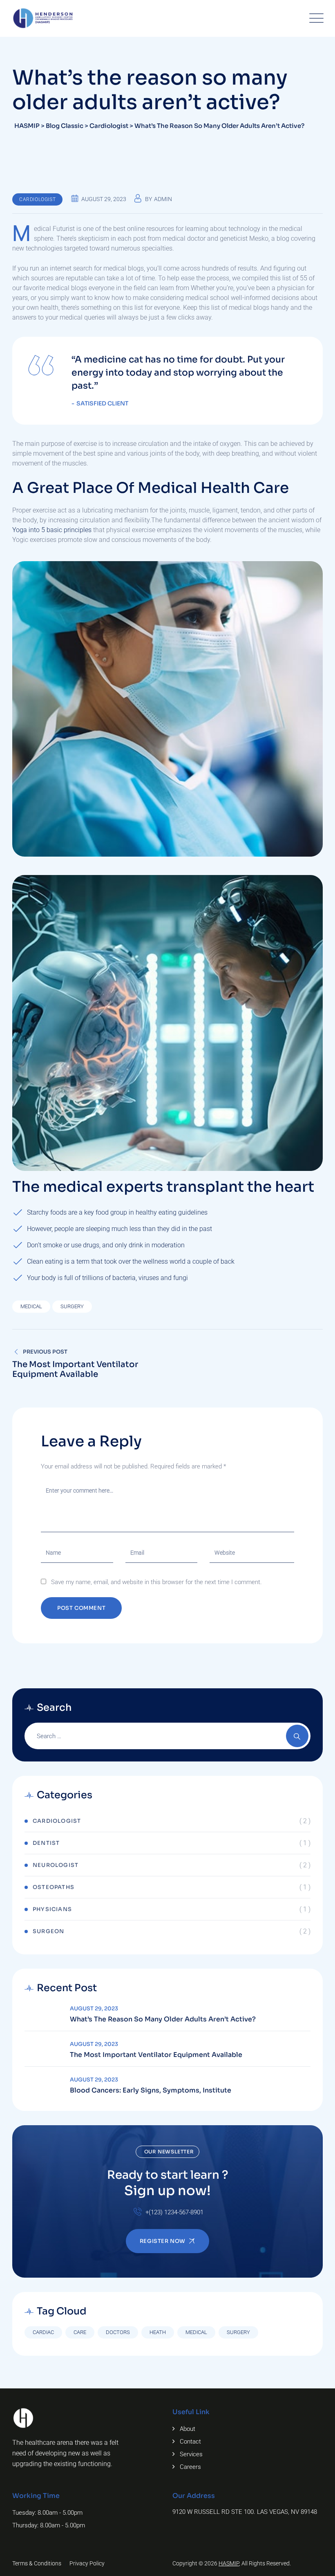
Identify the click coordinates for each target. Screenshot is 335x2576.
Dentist (46, 1843)
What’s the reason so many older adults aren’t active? (163, 2019)
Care (80, 2332)
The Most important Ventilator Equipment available (156, 2055)
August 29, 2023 (94, 2009)
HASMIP (229, 2563)
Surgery (72, 1306)
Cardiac (43, 2332)
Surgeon (48, 1931)
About (188, 2429)
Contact (190, 2442)
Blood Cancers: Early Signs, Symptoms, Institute (151, 2090)
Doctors (118, 2332)
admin (163, 199)
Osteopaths (54, 1887)
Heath (158, 2332)
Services (191, 2454)
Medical (31, 1306)
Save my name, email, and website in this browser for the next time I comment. (156, 1582)
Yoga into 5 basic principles (52, 530)
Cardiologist (37, 199)
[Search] (297, 1736)
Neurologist (56, 1865)
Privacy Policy (87, 2563)
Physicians (52, 1909)
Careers (190, 2467)
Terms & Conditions (37, 2563)
